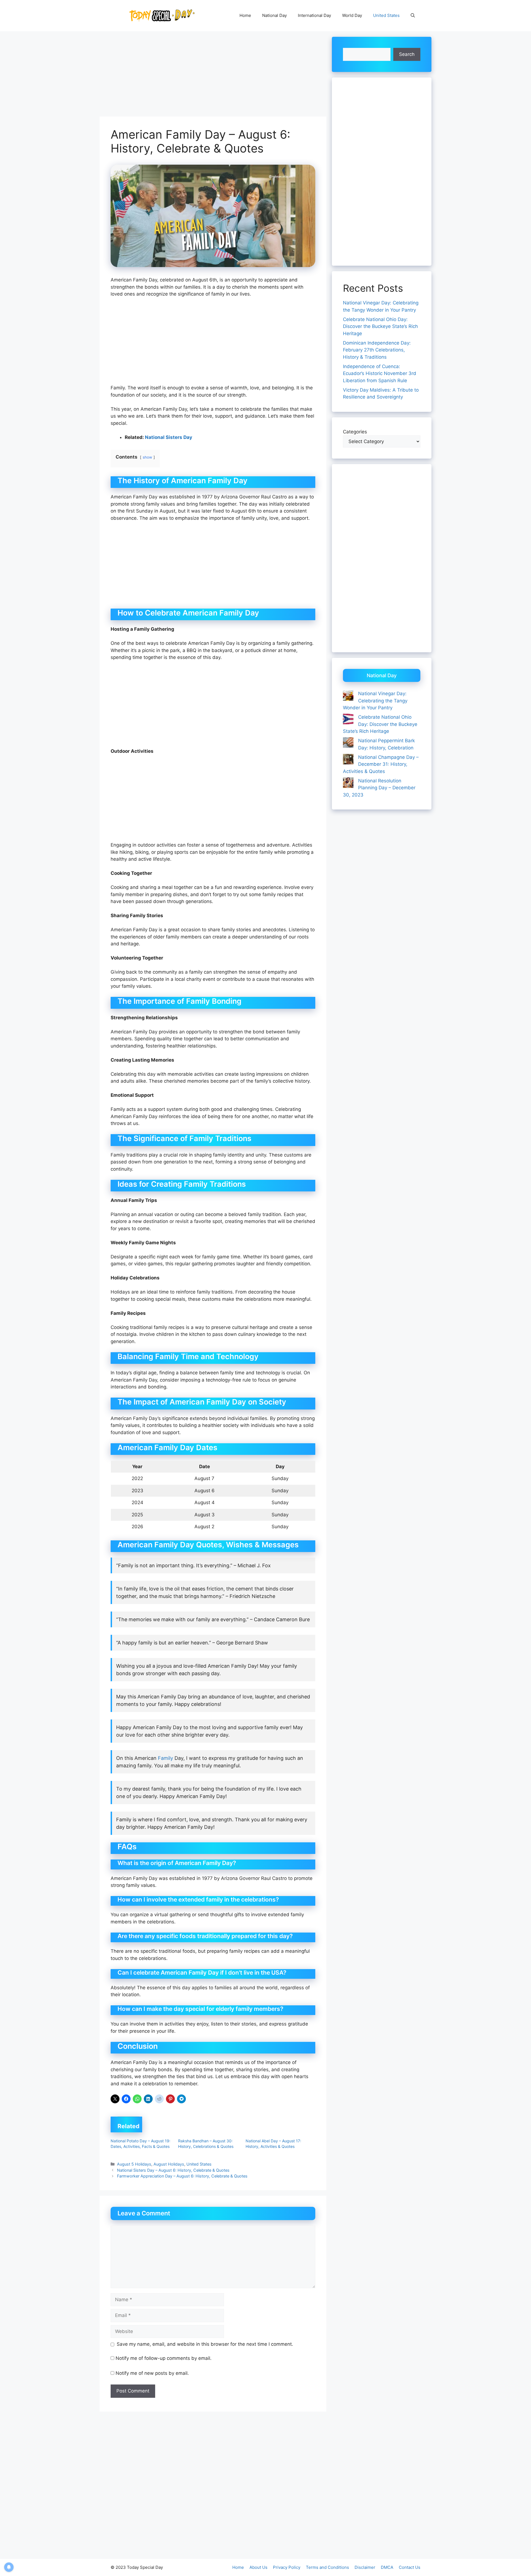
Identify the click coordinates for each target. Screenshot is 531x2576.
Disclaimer (365, 2567)
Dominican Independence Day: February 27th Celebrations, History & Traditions (377, 350)
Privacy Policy (287, 2567)
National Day (274, 15)
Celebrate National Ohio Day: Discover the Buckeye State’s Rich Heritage (380, 326)
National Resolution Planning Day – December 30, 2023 (379, 788)
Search (407, 54)
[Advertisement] (213, 76)
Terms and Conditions (327, 2567)
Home (245, 15)
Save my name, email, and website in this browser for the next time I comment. (205, 2344)
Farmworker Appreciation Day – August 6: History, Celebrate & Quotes (182, 2176)
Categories (355, 432)
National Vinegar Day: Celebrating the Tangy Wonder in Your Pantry (375, 701)
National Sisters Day (169, 437)
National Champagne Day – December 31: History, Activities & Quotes (381, 764)
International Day (314, 15)
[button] (413, 15)
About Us (258, 2567)
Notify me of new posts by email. (152, 2373)
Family (166, 1758)
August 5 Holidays (134, 2164)
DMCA (387, 2567)
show (147, 457)
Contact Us (410, 2567)
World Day (352, 15)
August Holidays (169, 2164)
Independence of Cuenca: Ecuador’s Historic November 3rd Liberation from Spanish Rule (380, 373)
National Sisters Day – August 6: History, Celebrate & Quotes (173, 2170)
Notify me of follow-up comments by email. (164, 2358)
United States (386, 15)
